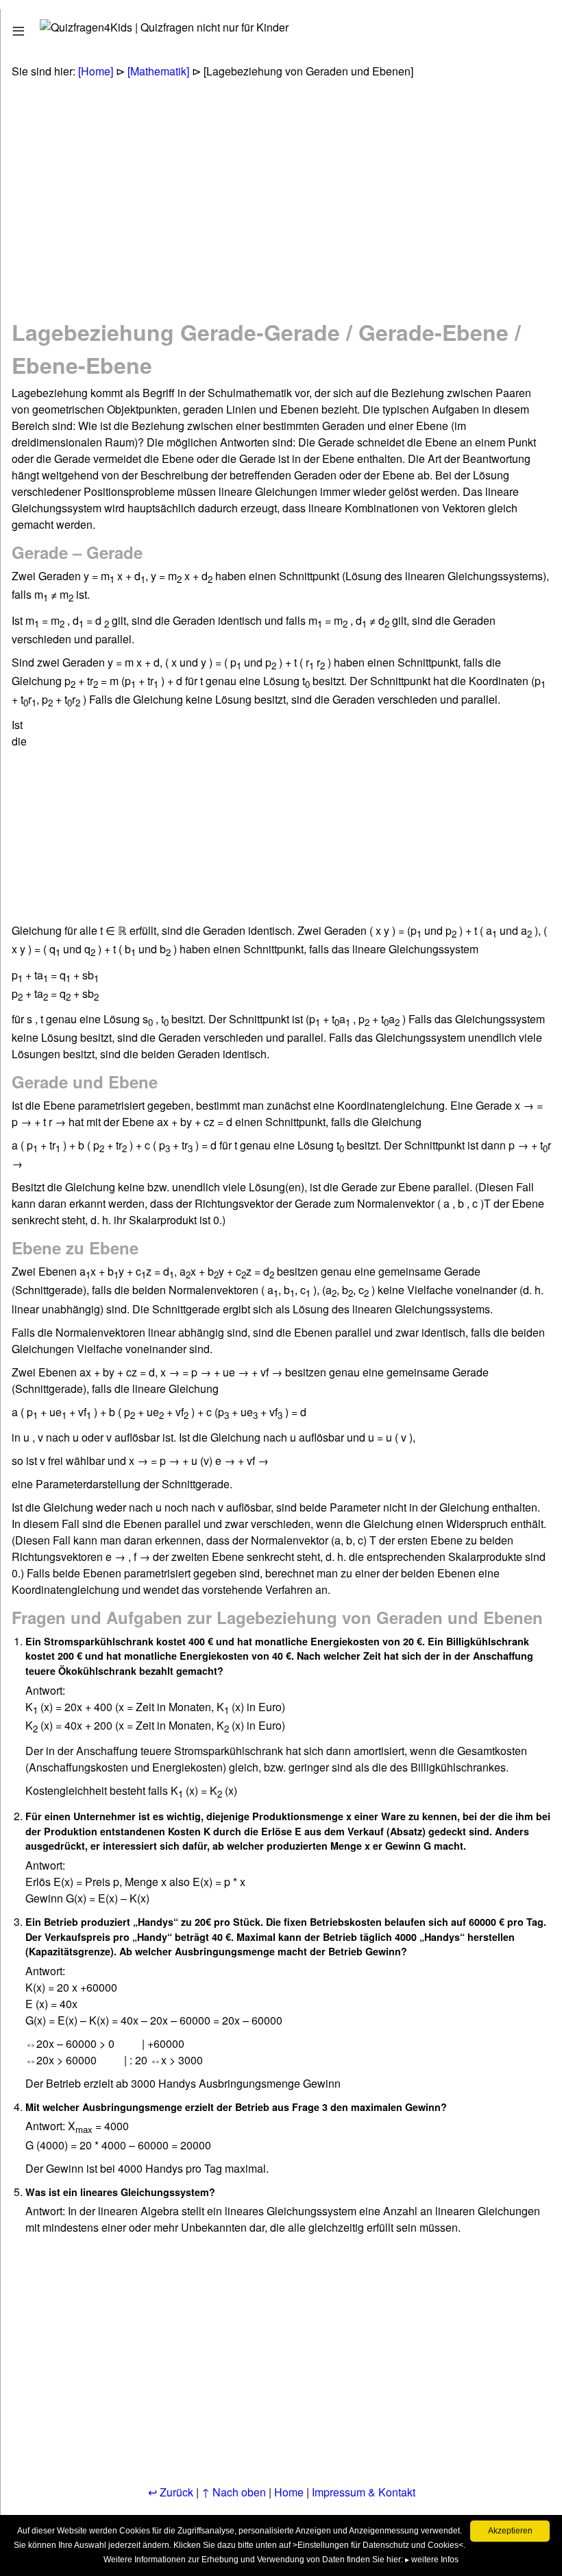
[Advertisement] (268, 189)
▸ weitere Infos (432, 2560)
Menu (36, 28)
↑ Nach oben (234, 2492)
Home (289, 2492)
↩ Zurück (171, 2492)
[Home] (96, 71)
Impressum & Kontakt (364, 2492)
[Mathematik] (158, 71)
